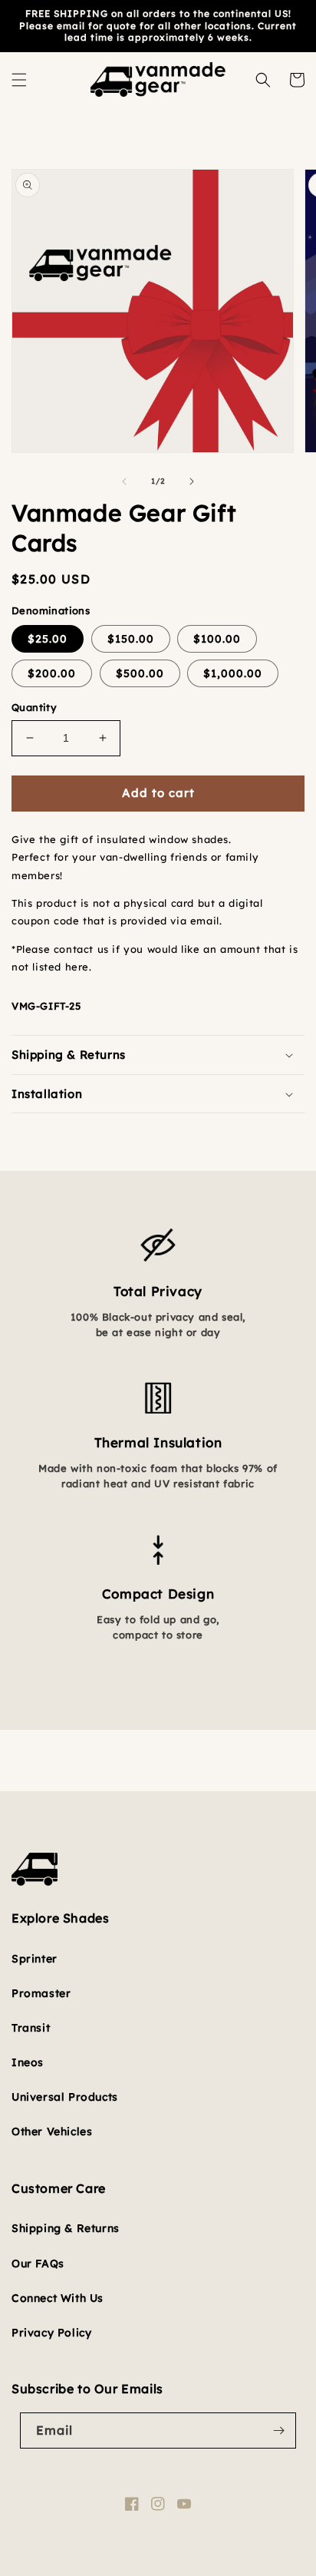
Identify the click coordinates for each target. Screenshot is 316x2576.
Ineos (28, 2062)
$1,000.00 (233, 673)
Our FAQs (38, 2264)
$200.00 (52, 673)
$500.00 (140, 673)
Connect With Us (58, 2298)
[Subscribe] (278, 2431)
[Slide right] (192, 481)
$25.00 (48, 639)
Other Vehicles (52, 2131)
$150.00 (131, 639)
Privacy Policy (51, 2333)
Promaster (41, 1993)
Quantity (34, 707)
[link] (158, 1218)
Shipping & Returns (66, 2228)
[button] (19, 80)
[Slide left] (124, 481)
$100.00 (217, 639)
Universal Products (65, 2097)
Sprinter (35, 1959)
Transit (31, 2028)
